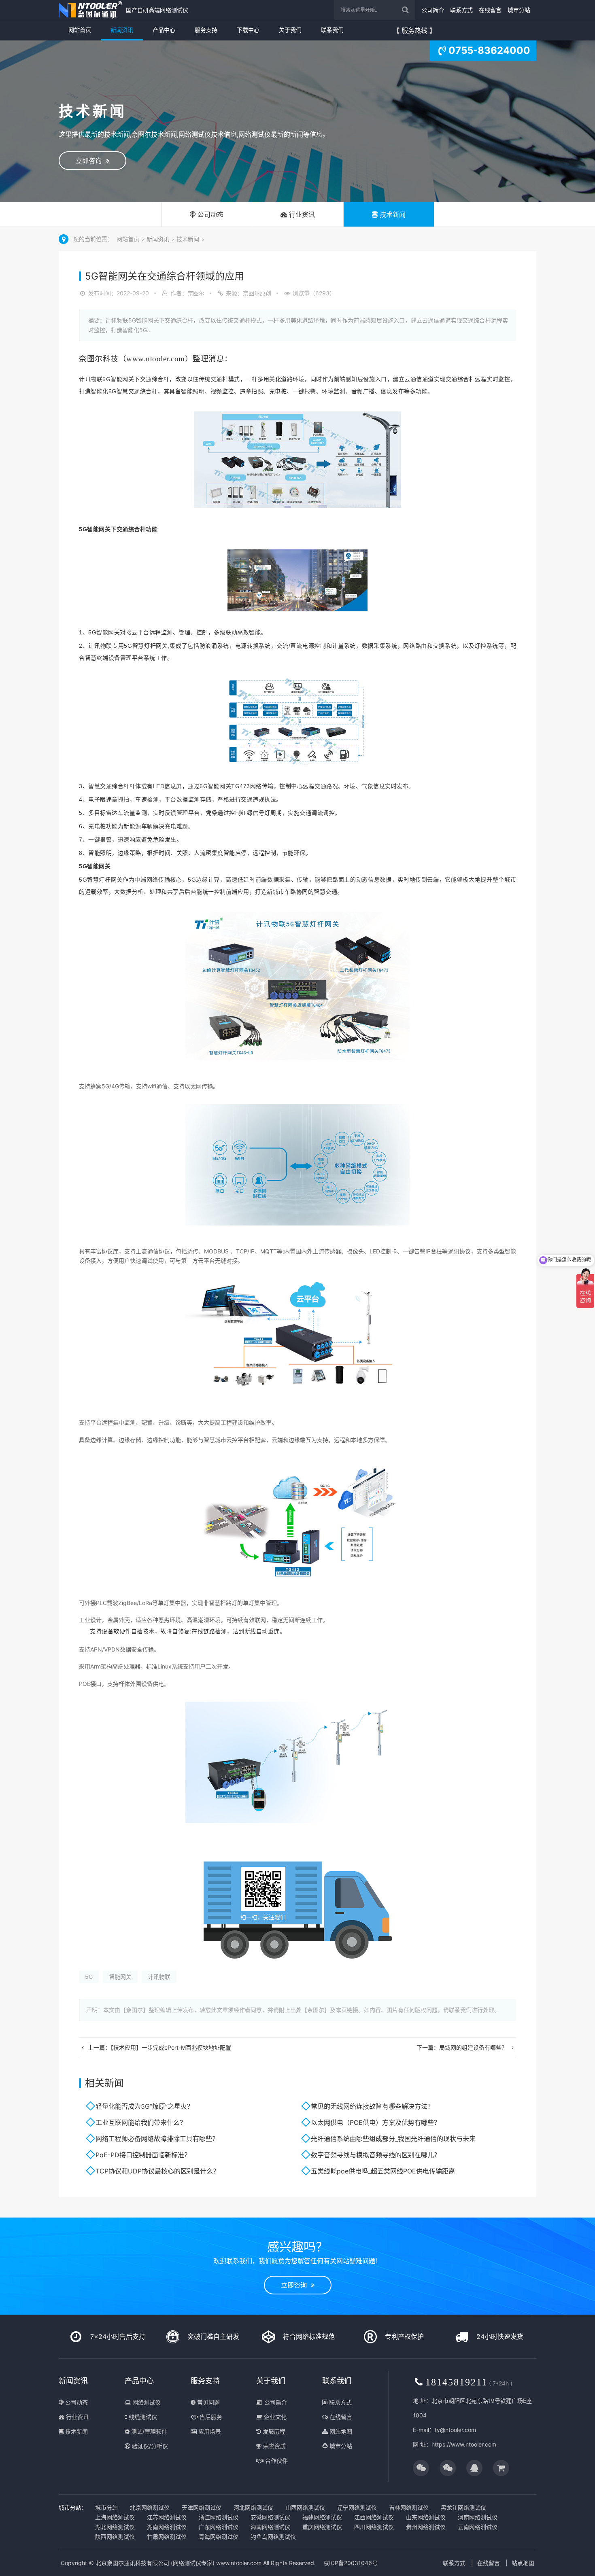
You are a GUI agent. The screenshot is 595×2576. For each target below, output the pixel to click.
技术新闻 (392, 214)
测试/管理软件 (148, 2431)
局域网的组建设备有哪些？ (473, 2047)
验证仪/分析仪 (149, 2446)
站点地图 (523, 2563)
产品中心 (164, 30)
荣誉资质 (274, 2446)
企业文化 (274, 2417)
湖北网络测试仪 (115, 2527)
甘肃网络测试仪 (167, 2537)
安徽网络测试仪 (270, 2517)
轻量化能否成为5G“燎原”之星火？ (144, 2106)
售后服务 (210, 2417)
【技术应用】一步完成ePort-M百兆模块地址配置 (171, 2047)
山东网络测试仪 (426, 2517)
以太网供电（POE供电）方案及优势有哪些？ (376, 2122)
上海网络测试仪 (115, 2517)
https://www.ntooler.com (464, 2444)
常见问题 (208, 2402)
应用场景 (209, 2431)
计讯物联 (159, 1977)
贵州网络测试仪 (426, 2527)
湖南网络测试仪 (167, 2527)
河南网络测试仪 (478, 2517)
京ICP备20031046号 (351, 2563)
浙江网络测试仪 (219, 2517)
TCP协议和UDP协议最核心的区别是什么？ (157, 2171)
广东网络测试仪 (219, 2527)
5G (89, 1977)
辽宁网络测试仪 (357, 2507)
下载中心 (248, 30)
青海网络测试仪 (219, 2537)
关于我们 (290, 30)
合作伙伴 (276, 2460)
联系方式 (461, 10)
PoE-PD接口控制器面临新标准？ (143, 2155)
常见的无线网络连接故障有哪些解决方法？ (372, 2106)
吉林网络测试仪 (409, 2507)
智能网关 (120, 1977)
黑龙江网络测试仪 (463, 2507)
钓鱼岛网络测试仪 (273, 2537)
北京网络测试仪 (150, 2507)
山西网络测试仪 (305, 2507)
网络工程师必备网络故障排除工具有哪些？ (157, 2139)
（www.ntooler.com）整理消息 (172, 359)
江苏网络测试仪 (167, 2517)
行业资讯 (301, 214)
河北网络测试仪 (253, 2507)
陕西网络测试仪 (115, 2537)
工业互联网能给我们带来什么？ (141, 2122)
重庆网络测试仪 (322, 2527)
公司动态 (209, 214)
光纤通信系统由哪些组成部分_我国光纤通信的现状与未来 (393, 2139)
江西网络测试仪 (374, 2517)
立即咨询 (91, 161)
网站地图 (340, 2431)
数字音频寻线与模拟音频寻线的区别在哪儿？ (376, 2155)
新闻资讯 (122, 30)
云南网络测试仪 (478, 2527)
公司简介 (433, 10)
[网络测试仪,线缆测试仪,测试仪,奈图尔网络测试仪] (90, 10)
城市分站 (519, 10)
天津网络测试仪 (202, 2507)
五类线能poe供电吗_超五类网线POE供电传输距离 (383, 2171)
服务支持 (206, 30)
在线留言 (490, 10)
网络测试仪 (146, 2402)
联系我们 (332, 30)
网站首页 (80, 30)
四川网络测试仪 (374, 2527)
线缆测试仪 (142, 2417)
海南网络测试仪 (270, 2527)
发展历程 (273, 2431)
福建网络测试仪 (322, 2517)
